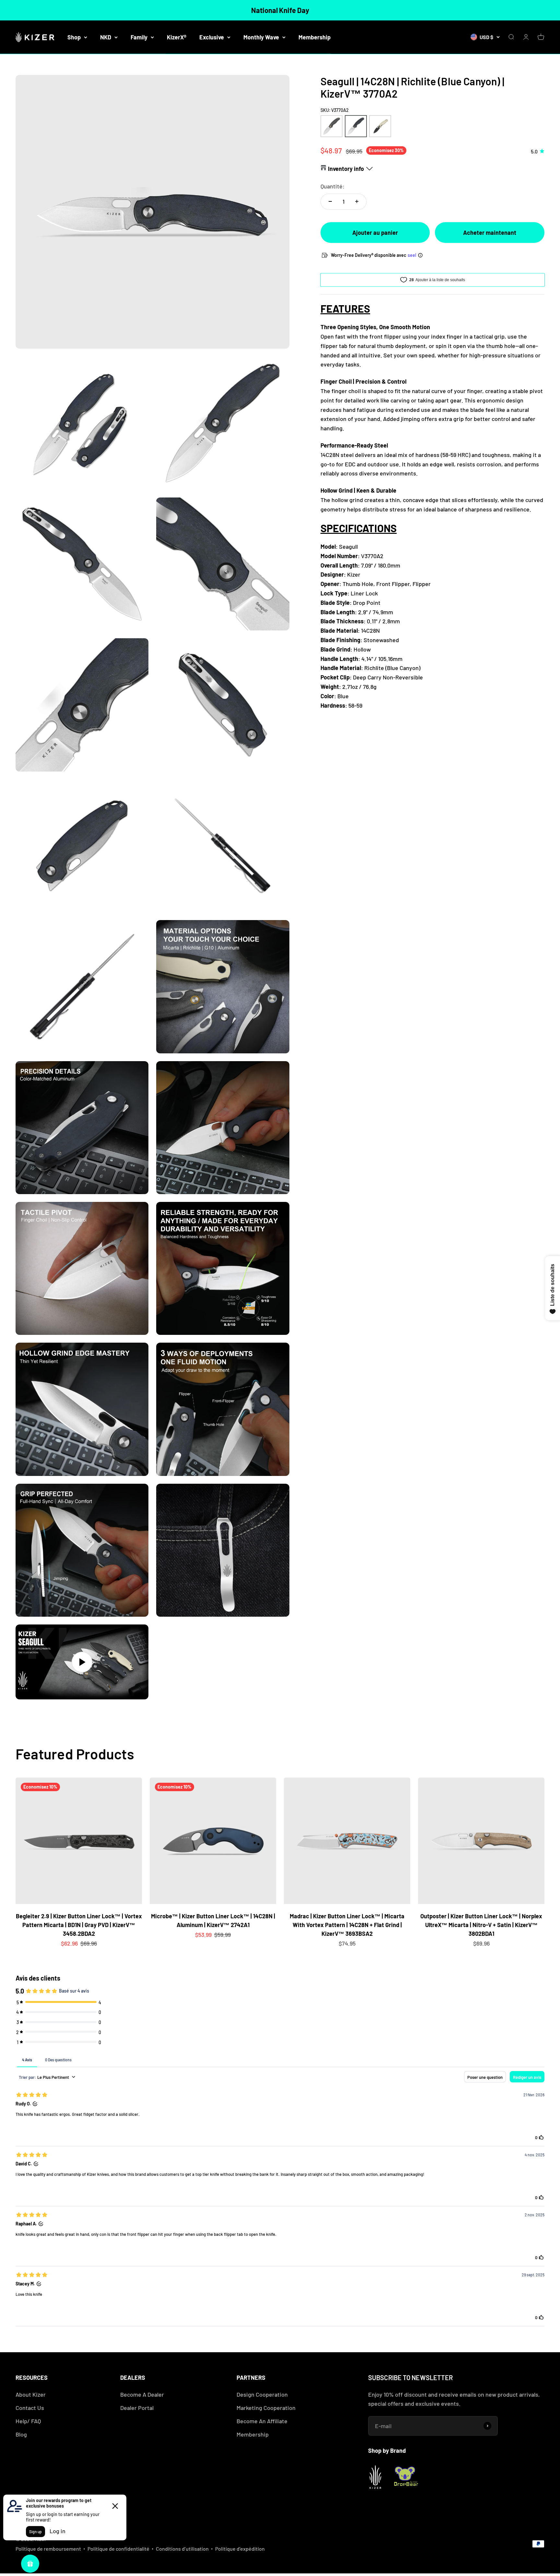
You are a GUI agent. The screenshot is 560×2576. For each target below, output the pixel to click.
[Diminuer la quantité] (330, 201)
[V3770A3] (380, 126)
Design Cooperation (262, 2394)
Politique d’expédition (240, 2549)
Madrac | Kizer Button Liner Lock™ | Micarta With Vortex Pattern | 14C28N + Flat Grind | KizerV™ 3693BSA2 (347, 1925)
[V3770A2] (356, 126)
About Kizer (31, 2394)
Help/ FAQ (28, 2421)
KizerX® (177, 37)
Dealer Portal (137, 2408)
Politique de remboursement (48, 2549)
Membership (315, 37)
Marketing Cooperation (266, 2408)
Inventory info (346, 168)
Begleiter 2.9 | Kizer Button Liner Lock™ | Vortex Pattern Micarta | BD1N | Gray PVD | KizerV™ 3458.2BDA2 (79, 1925)
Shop (74, 37)
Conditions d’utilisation (182, 2549)
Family (139, 37)
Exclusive (212, 37)
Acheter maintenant (490, 232)
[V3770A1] (332, 126)
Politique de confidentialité (118, 2549)
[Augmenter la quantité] (357, 201)
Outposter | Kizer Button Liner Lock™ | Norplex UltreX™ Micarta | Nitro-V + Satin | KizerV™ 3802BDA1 (481, 1925)
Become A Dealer (142, 2394)
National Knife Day (280, 10)
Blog (21, 2434)
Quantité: (332, 186)
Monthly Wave (261, 37)
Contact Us (30, 2408)
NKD (106, 37)
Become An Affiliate (262, 2421)
